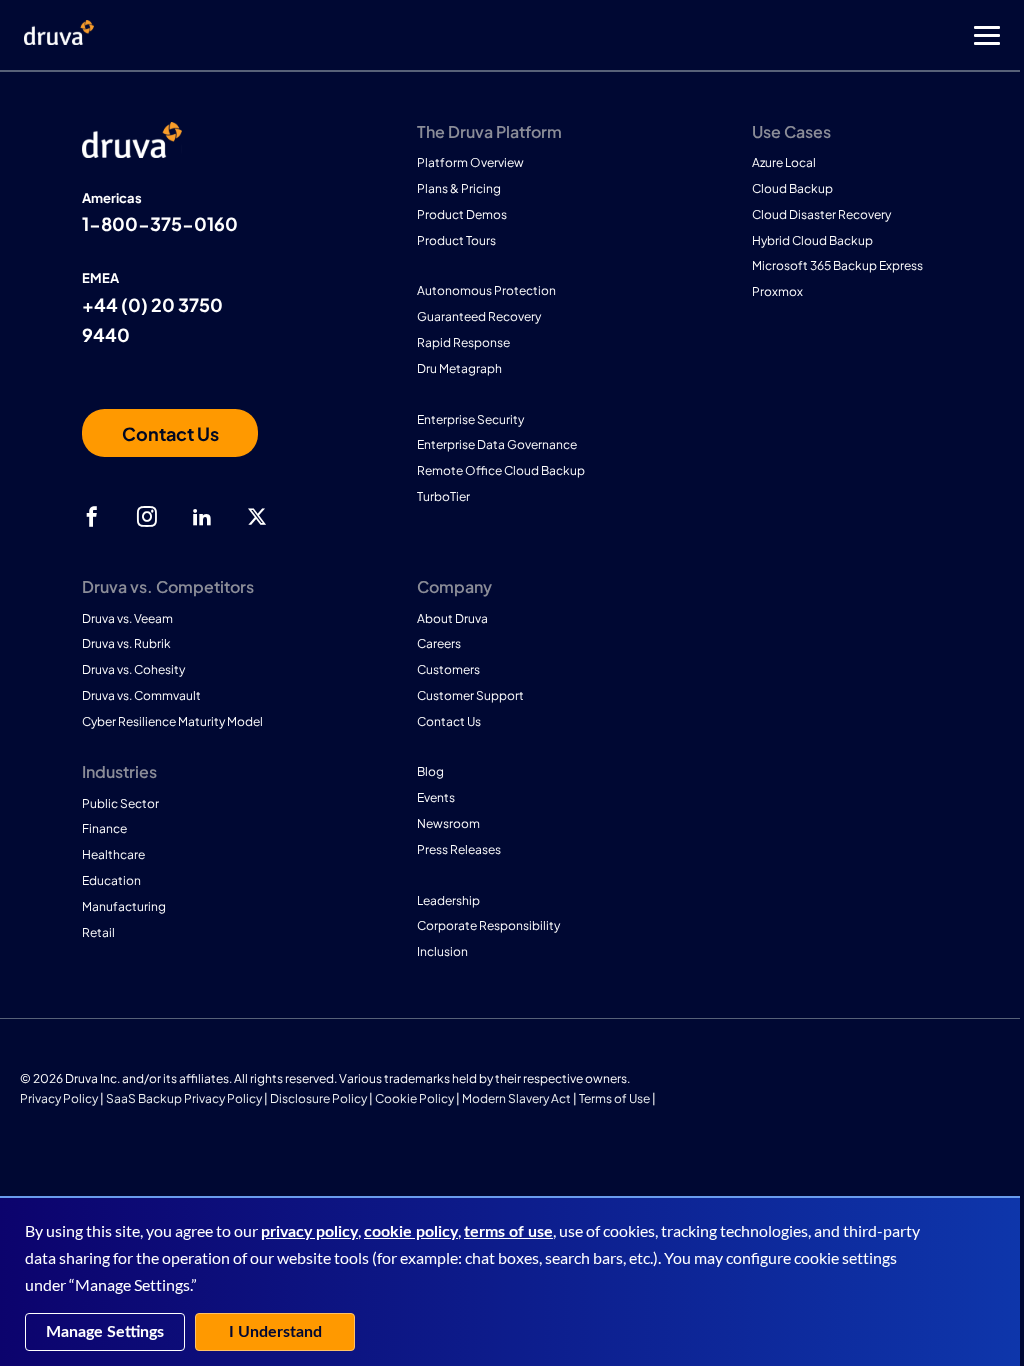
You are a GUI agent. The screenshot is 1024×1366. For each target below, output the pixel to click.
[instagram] (147, 517)
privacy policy (309, 1232)
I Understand (275, 1332)
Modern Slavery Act (516, 1098)
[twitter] (257, 517)
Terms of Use (614, 1098)
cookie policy (411, 1232)
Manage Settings (105, 1332)
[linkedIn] (202, 517)
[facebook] (92, 517)
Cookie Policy (414, 1098)
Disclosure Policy (318, 1098)
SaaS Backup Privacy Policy (184, 1098)
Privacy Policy (59, 1098)
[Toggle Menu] (592, 35)
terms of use (508, 1232)
